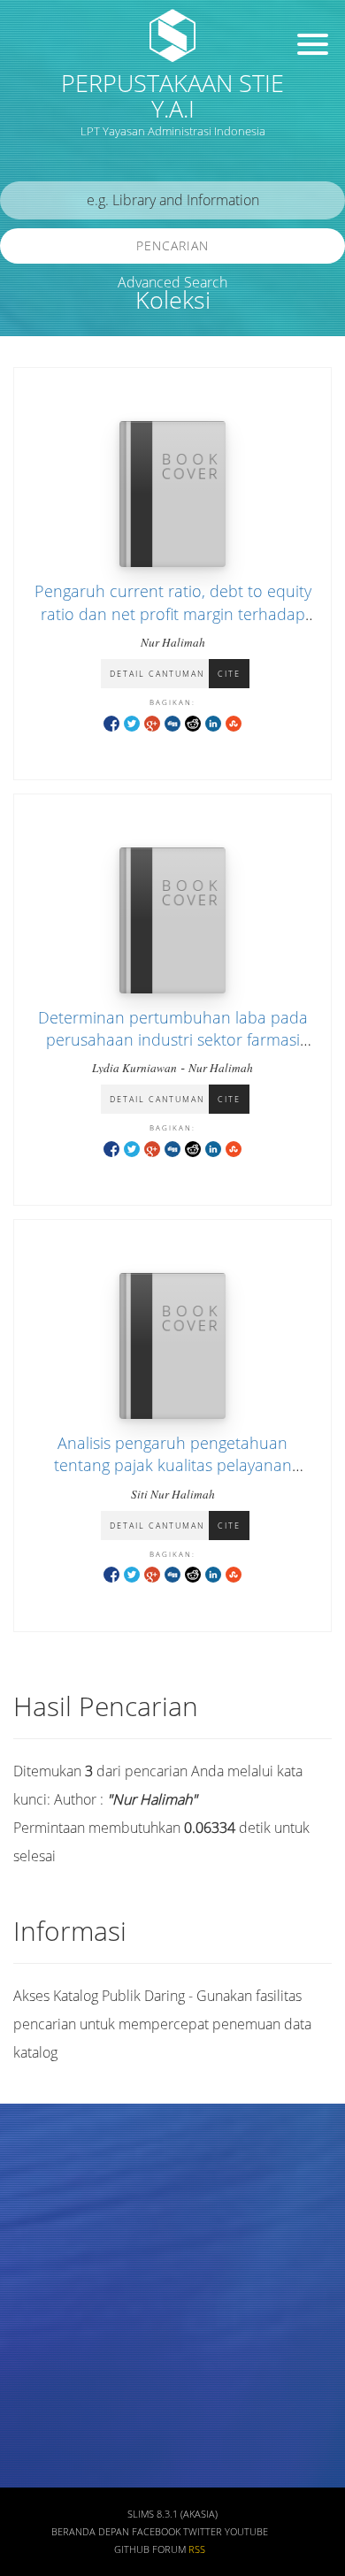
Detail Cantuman (157, 674)
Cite (229, 674)
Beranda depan (90, 2532)
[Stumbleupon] (234, 722)
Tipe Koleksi (54, 2373)
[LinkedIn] (213, 722)
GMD (33, 2476)
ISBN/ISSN (49, 2321)
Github (132, 2549)
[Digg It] (172, 722)
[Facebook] (111, 722)
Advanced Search (172, 282)
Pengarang (49, 2216)
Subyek (40, 2269)
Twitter (203, 2532)
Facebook (156, 2532)
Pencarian (172, 245)
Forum (169, 2549)
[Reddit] (193, 722)
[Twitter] (132, 722)
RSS (197, 2549)
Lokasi (37, 2424)
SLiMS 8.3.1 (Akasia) (172, 2514)
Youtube (246, 2532)
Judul (34, 2164)
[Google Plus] (152, 722)
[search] (172, 200)
